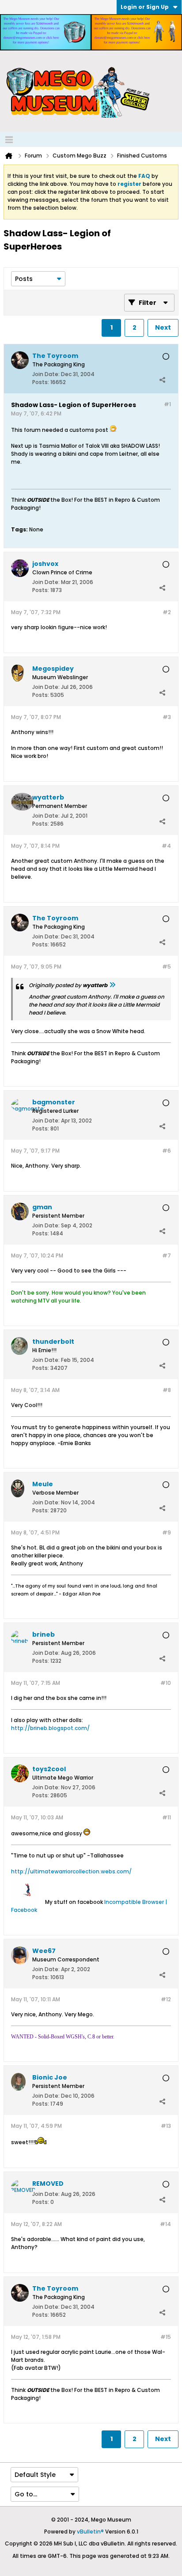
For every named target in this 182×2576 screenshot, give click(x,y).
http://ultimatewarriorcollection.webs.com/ (71, 1871)
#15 (166, 2337)
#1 (167, 404)
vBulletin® (90, 2532)
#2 (167, 612)
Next (163, 327)
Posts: (41, 382)
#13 (166, 2126)
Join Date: (46, 374)
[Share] (162, 380)
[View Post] (112, 985)
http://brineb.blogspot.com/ (50, 1728)
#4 (166, 846)
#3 (167, 717)
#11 (167, 1817)
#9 (167, 1532)
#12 (166, 1999)
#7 (167, 1255)
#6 (167, 1151)
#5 (167, 967)
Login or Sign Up (145, 7)
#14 (165, 2224)
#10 (166, 1683)
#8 (167, 1390)
